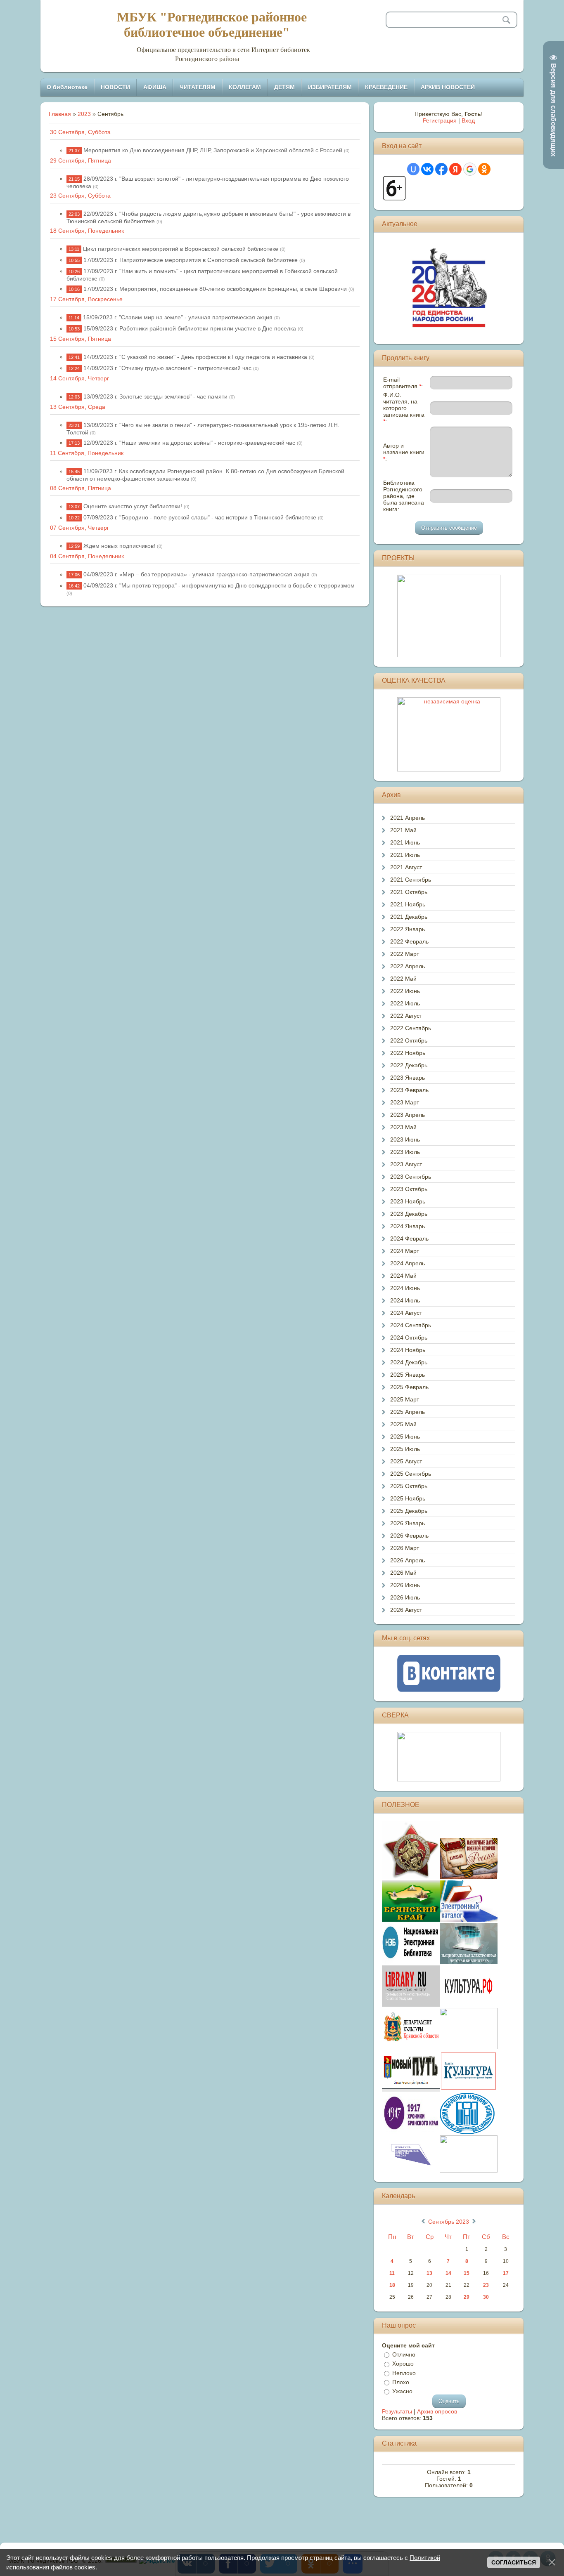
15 (467, 2273)
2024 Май (403, 1276)
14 (448, 2273)
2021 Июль (405, 855)
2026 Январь (408, 1523)
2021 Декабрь (409, 917)
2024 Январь (408, 1226)
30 (486, 2297)
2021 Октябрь (409, 892)
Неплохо (404, 2373)
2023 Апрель (408, 1115)
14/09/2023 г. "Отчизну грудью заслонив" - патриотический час (167, 368)
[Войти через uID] (413, 169)
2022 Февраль (409, 941)
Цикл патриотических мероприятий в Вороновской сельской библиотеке (181, 249)
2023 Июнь (405, 1139)
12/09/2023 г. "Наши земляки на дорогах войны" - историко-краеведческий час (189, 443)
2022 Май (403, 979)
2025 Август (406, 1461)
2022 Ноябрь (408, 1053)
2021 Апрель (408, 818)
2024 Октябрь (409, 1338)
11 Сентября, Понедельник (87, 453)
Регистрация (440, 120)
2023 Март (405, 1102)
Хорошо (403, 2364)
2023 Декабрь (409, 1214)
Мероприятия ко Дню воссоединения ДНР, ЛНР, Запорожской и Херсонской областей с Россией (213, 150)
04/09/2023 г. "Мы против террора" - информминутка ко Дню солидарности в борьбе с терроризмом (219, 585)
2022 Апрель (408, 966)
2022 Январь (408, 929)
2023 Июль (405, 1152)
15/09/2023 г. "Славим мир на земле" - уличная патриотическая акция (178, 317)
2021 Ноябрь (408, 904)
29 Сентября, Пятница (81, 160)
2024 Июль (405, 1300)
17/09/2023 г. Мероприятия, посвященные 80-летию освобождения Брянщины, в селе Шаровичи (215, 289)
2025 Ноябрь (408, 1498)
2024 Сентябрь (411, 1325)
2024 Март (405, 1251)
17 (506, 2273)
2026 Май (403, 1573)
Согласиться (514, 2562)
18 (392, 2285)
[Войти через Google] (470, 169)
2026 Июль (405, 1597)
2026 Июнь (405, 1585)
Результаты (397, 2411)
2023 (84, 114)
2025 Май (403, 1424)
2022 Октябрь (409, 1040)
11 (392, 2273)
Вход (468, 120)
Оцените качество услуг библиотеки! (133, 506)
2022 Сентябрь (411, 1028)
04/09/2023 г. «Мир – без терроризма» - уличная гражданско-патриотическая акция (197, 574)
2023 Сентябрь (411, 1177)
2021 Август (406, 867)
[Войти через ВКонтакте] (427, 169)
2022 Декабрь (409, 1065)
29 (467, 2297)
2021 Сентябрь (411, 880)
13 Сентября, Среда (78, 407)
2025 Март (405, 1399)
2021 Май (403, 830)
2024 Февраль (409, 1238)
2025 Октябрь (409, 1486)
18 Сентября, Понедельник (87, 231)
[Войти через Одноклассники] (484, 169)
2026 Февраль (409, 1536)
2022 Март (405, 954)
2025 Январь (408, 1375)
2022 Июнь (405, 991)
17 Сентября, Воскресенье (86, 299)
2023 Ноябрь (408, 1201)
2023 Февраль (409, 1090)
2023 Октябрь (409, 1189)
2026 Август (406, 1610)
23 (486, 2285)
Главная (60, 114)
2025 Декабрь (409, 1511)
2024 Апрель (408, 1263)
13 (429, 2273)
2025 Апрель (408, 1412)
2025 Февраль (409, 1387)
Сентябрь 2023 (449, 2222)
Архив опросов (437, 2411)
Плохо (401, 2382)
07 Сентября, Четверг (79, 528)
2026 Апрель (408, 1560)
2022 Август (406, 1016)
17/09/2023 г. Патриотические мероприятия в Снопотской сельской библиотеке (191, 260)
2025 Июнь (405, 1437)
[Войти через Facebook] (441, 169)
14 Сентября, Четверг (79, 378)
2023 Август (406, 1164)
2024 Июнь (405, 1288)
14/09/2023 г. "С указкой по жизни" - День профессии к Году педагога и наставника (195, 357)
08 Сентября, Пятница (81, 488)
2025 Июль (405, 1449)
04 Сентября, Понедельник (87, 556)
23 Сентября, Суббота (80, 196)
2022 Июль (405, 1003)
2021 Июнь (405, 842)
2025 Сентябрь (411, 1474)
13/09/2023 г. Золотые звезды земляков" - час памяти (155, 396)
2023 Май (403, 1127)
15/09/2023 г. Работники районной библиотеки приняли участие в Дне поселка (190, 328)
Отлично (404, 2354)
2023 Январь (408, 1078)
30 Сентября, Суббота (80, 132)
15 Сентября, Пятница (81, 339)
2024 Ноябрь (408, 1350)
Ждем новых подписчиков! (119, 546)
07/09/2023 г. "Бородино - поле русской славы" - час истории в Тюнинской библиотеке (200, 517)
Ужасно (402, 2391)
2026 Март (405, 1548)
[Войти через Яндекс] (455, 169)
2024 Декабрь (409, 1362)
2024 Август (406, 1313)
